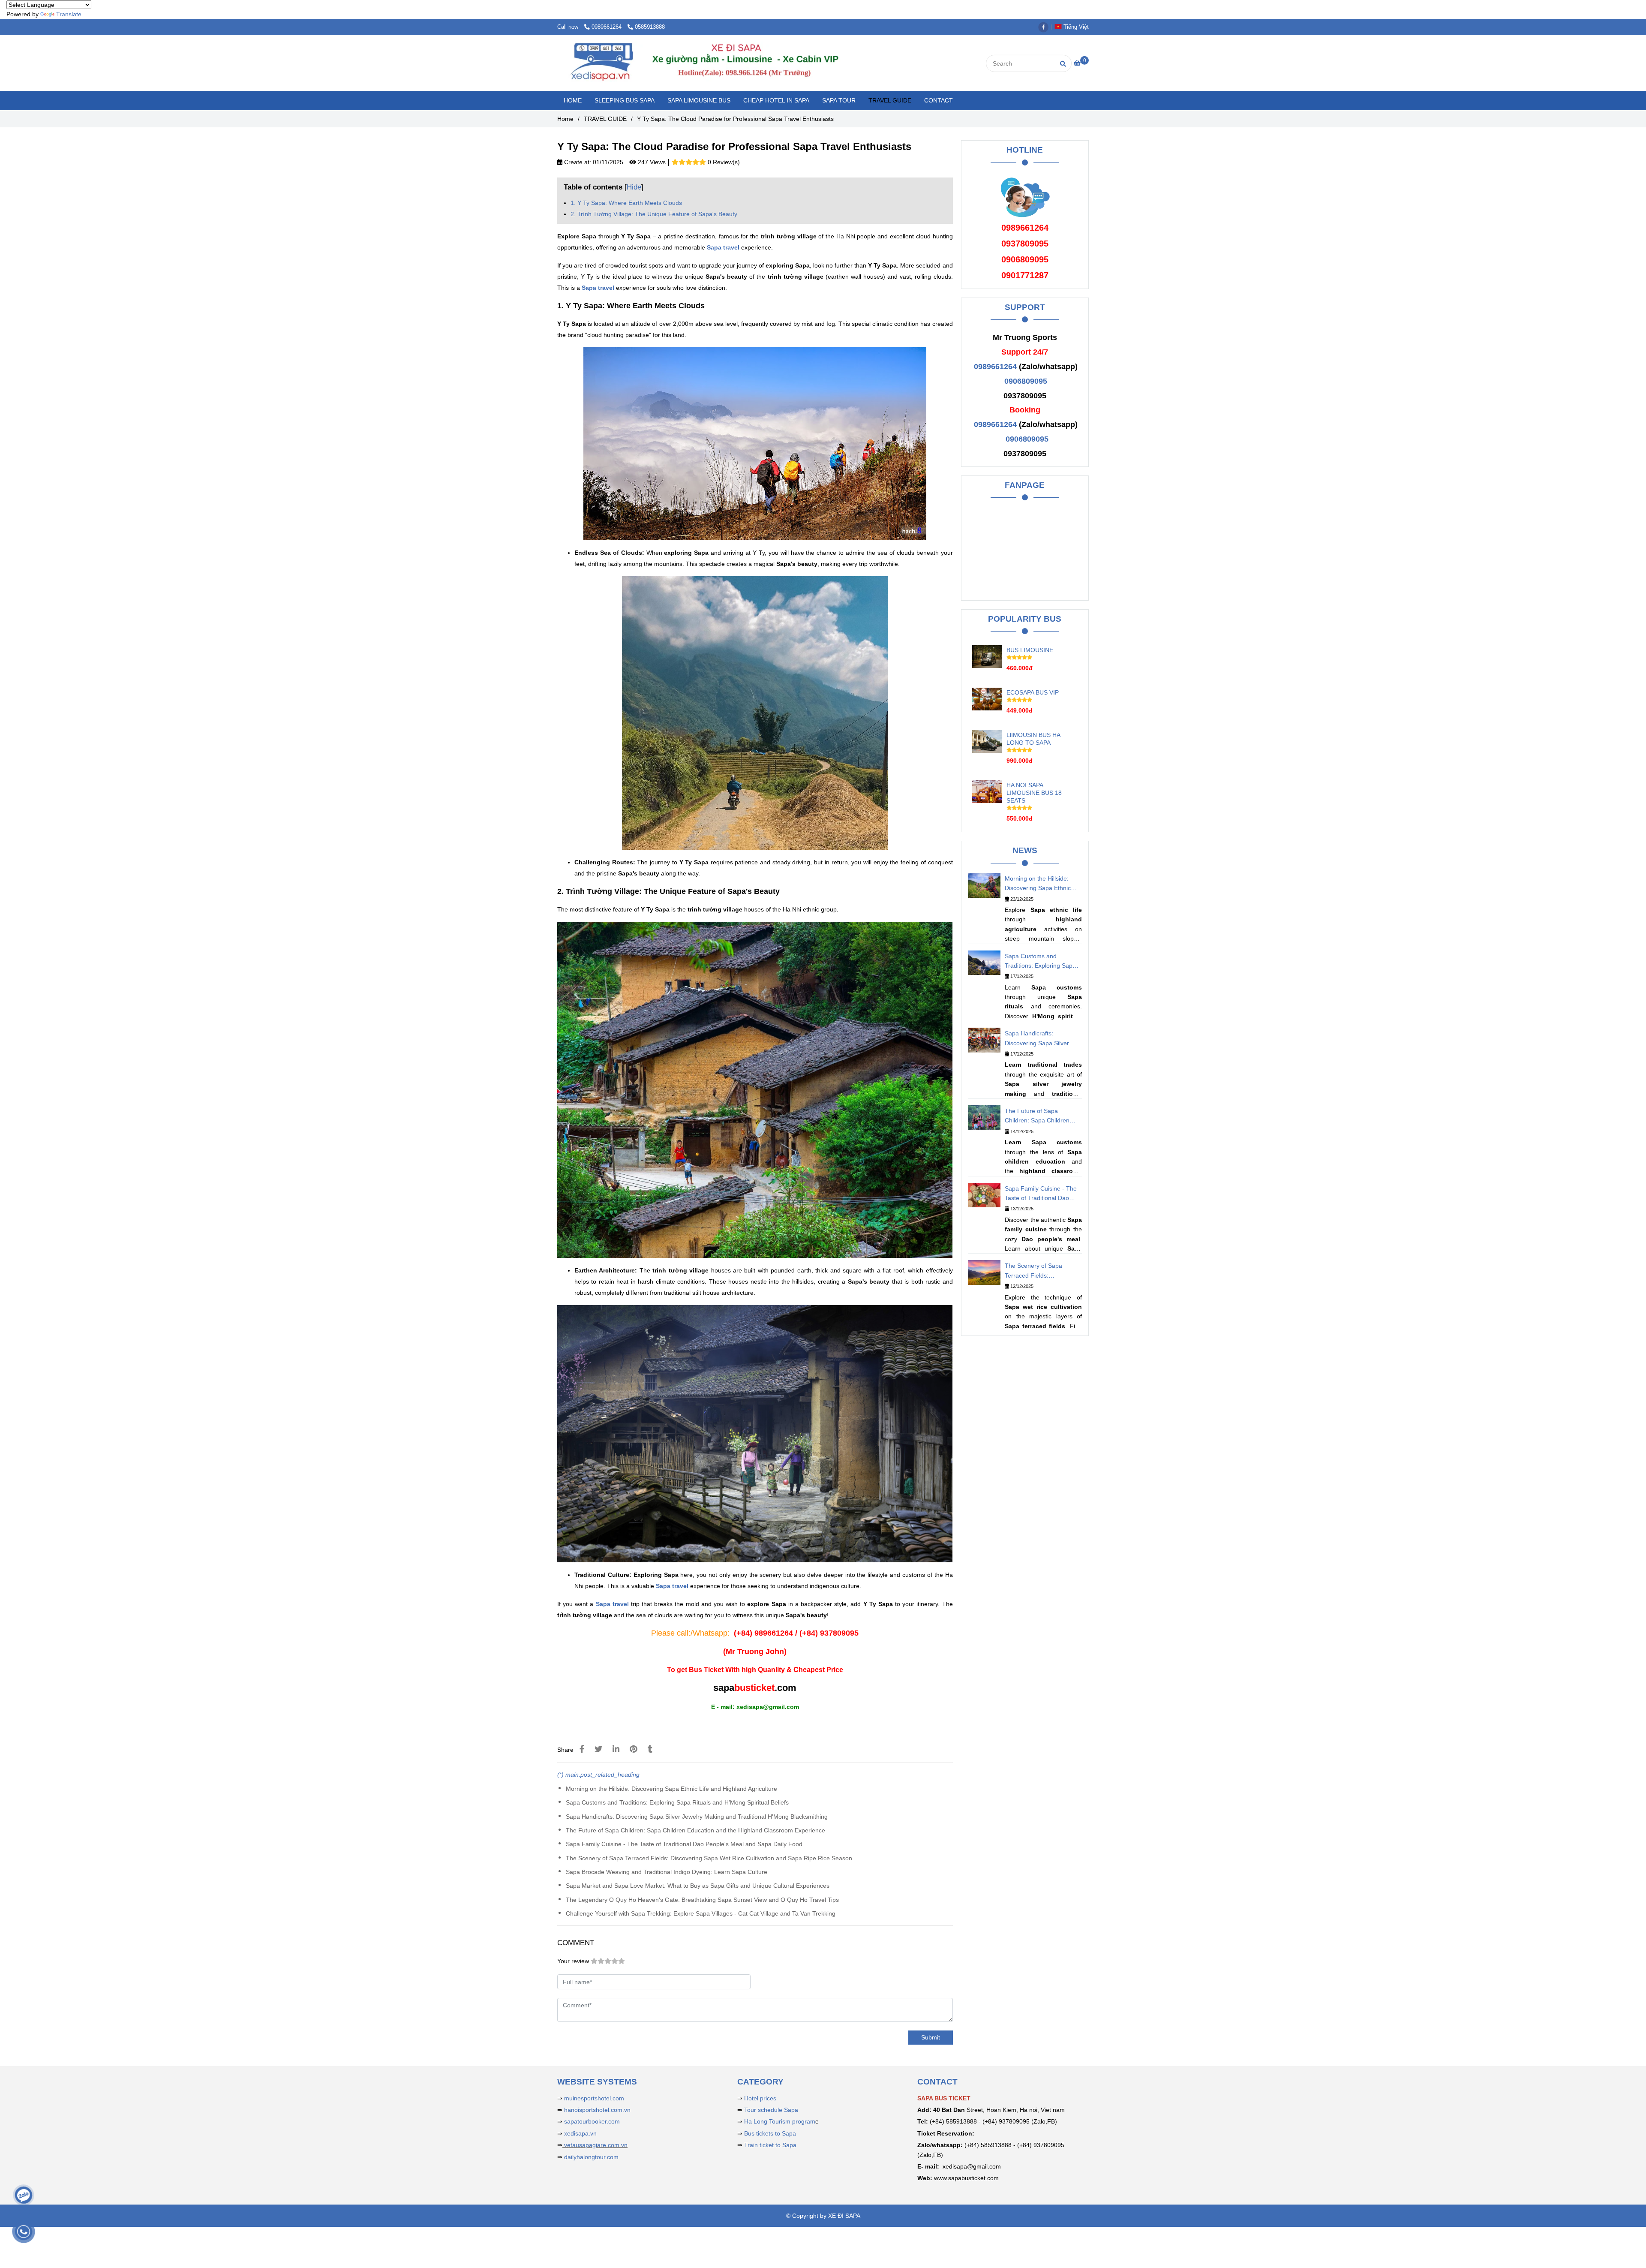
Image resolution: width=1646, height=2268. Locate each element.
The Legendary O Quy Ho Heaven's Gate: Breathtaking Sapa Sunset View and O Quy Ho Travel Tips (702, 1900)
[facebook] (1045, 27)
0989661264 (607, 27)
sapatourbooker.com (591, 2121)
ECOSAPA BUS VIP (1033, 692)
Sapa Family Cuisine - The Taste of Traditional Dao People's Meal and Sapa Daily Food (684, 1844)
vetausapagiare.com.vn (595, 2145)
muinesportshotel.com (594, 2098)
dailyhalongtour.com (591, 2157)
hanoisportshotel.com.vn (597, 2110)
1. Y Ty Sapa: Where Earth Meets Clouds (626, 203)
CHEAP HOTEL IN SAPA (776, 100)
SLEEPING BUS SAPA (625, 100)
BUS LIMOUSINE (1030, 650)
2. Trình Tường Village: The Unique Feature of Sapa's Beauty (654, 214)
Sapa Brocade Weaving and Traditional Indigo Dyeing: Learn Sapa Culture (667, 1872)
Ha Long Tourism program (780, 2121)
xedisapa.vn (580, 2133)
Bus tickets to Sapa (770, 2133)
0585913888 (650, 27)
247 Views (651, 162)
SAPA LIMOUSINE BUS (699, 100)
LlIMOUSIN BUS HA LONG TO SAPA (1033, 739)
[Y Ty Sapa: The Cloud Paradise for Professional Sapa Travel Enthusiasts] (729, 63)
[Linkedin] (616, 1749)
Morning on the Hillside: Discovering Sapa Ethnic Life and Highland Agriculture (671, 1789)
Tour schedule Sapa (771, 2110)
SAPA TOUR (839, 100)
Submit (931, 2037)
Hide (634, 187)
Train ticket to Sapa (770, 2145)
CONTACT (939, 100)
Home (565, 119)
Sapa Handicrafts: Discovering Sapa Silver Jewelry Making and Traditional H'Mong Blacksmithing (697, 1817)
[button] (1074, 27)
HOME (573, 100)
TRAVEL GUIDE (890, 100)
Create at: (577, 162)
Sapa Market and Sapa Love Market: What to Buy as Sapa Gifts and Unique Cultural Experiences (698, 1886)
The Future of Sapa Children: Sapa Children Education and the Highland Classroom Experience (695, 1830)
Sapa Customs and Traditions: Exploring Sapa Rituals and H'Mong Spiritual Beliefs (677, 1802)
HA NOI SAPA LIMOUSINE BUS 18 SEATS (1034, 793)
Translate (69, 14)
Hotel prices (760, 2098)
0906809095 (1026, 381)
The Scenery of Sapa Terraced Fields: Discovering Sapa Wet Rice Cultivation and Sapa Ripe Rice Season (709, 1858)
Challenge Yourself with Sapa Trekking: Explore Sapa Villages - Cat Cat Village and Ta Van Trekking (701, 1913)
